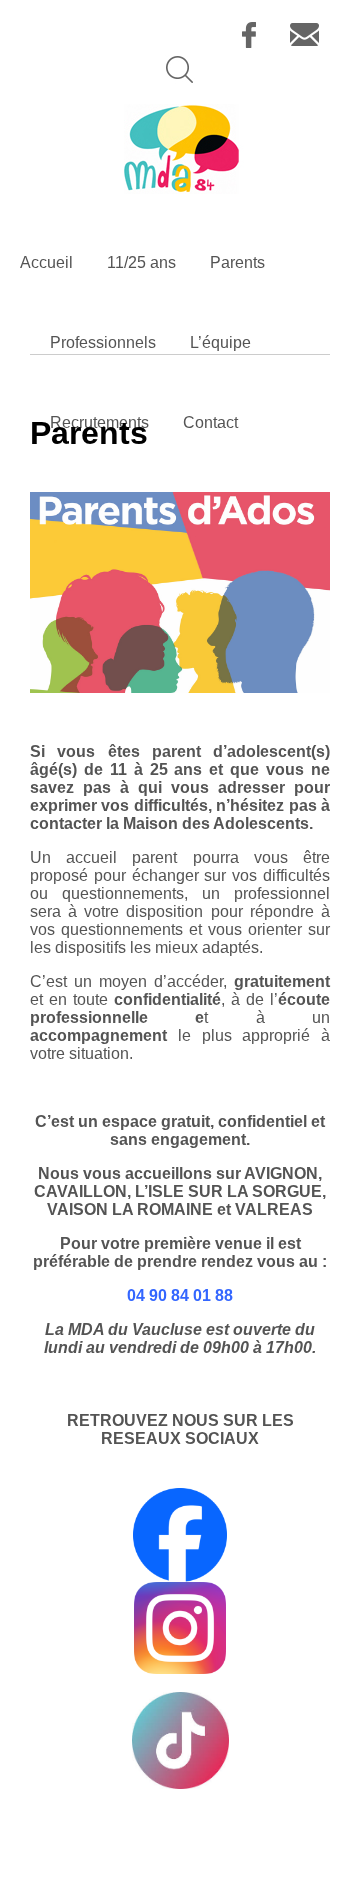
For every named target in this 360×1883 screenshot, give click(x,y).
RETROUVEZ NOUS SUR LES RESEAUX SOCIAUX (180, 1429)
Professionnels (103, 342)
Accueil (46, 262)
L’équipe (220, 342)
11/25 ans (141, 262)
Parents (237, 262)
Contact (210, 422)
